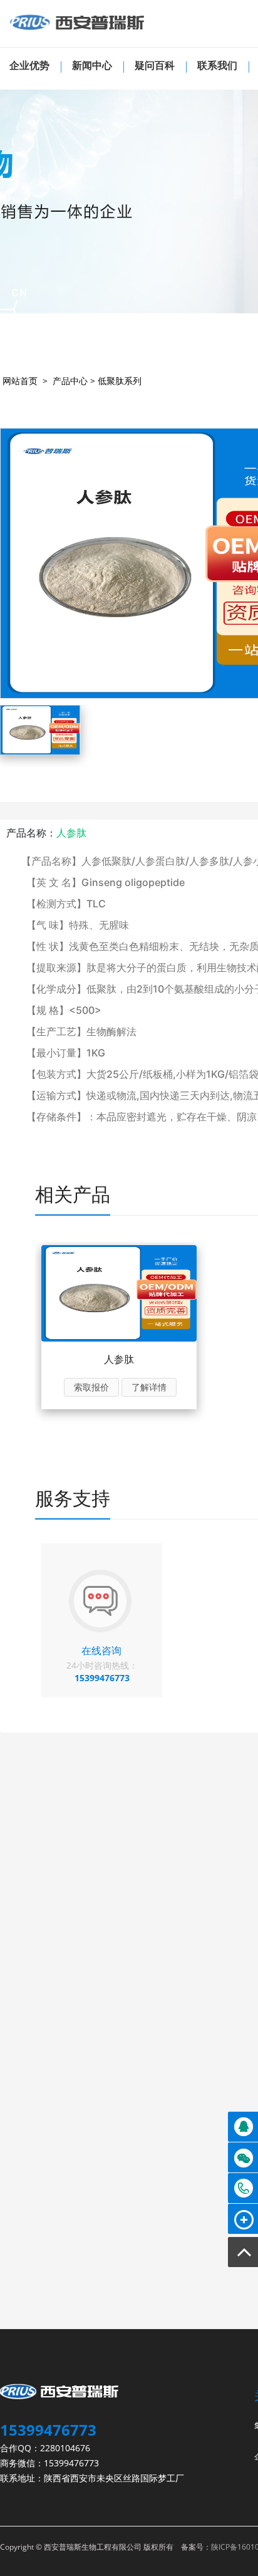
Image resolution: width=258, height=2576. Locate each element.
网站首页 (20, 381)
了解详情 (149, 1387)
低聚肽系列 (120, 381)
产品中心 (70, 381)
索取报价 (91, 1387)
